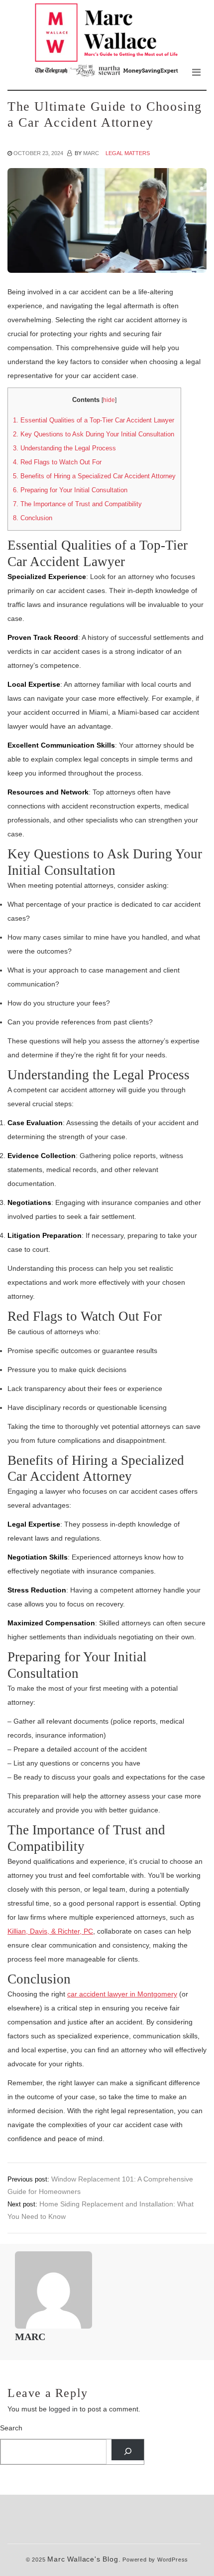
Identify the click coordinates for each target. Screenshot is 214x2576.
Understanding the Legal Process (64, 448)
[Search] (128, 2450)
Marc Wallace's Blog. (84, 2559)
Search (11, 2428)
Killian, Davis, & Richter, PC (50, 1931)
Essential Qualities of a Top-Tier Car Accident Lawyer (94, 420)
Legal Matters (128, 153)
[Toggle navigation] (196, 72)
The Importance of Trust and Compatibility (77, 504)
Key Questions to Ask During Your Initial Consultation (94, 434)
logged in (63, 2409)
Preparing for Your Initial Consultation (70, 490)
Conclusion (33, 518)
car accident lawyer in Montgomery (122, 1994)
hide (109, 400)
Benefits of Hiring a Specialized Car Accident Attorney (94, 476)
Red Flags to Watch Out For (57, 462)
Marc (91, 153)
